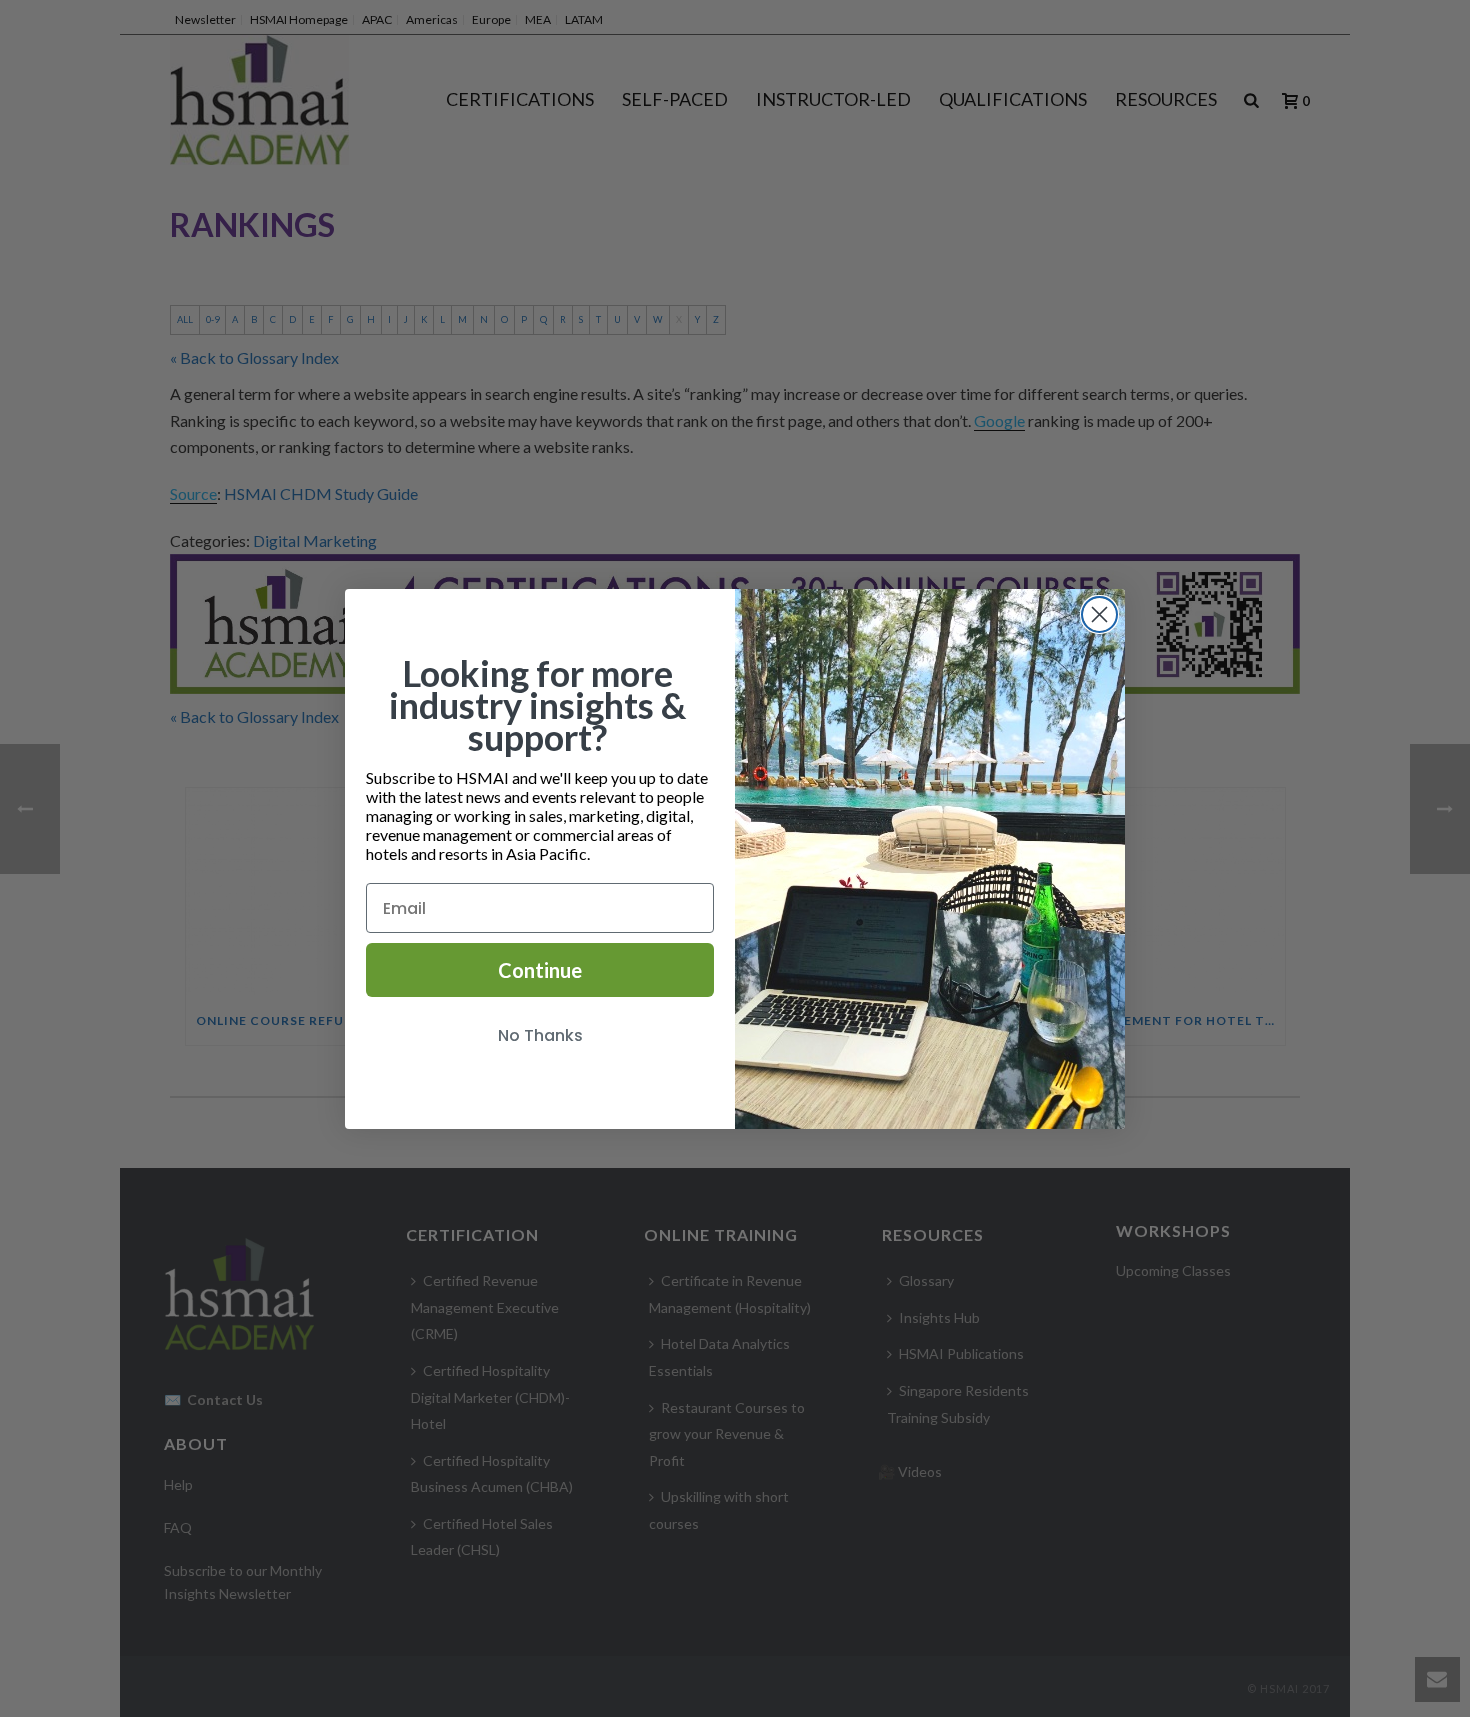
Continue (540, 970)
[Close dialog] (1099, 614)
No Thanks (540, 1035)
